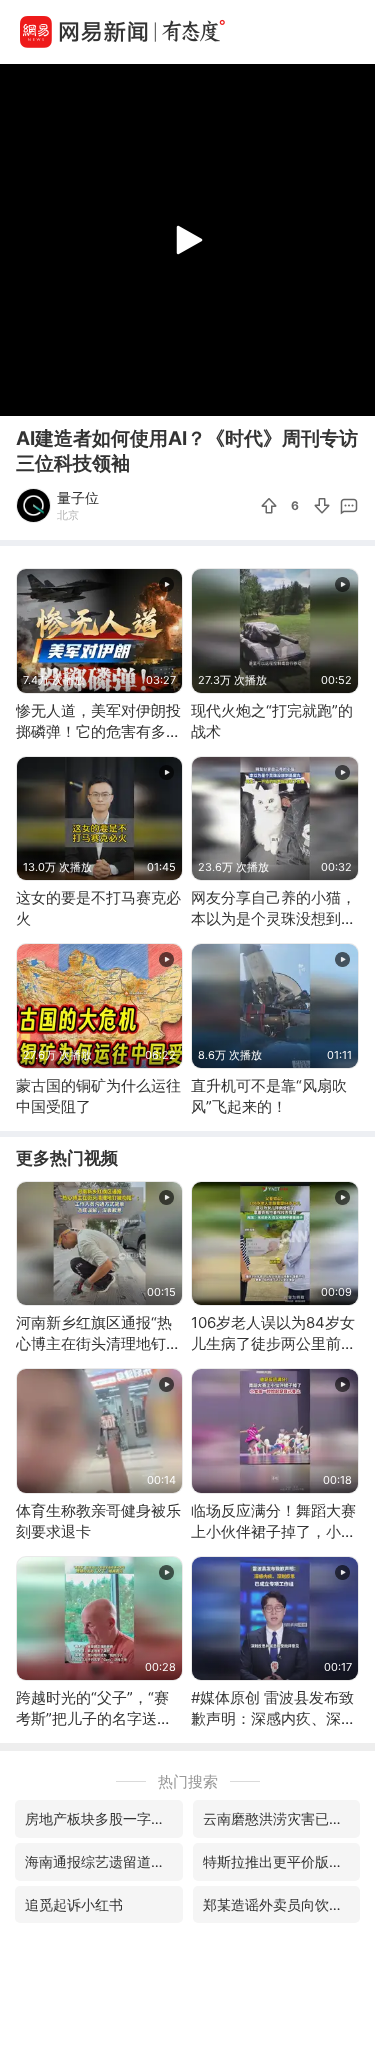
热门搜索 (188, 1781)
